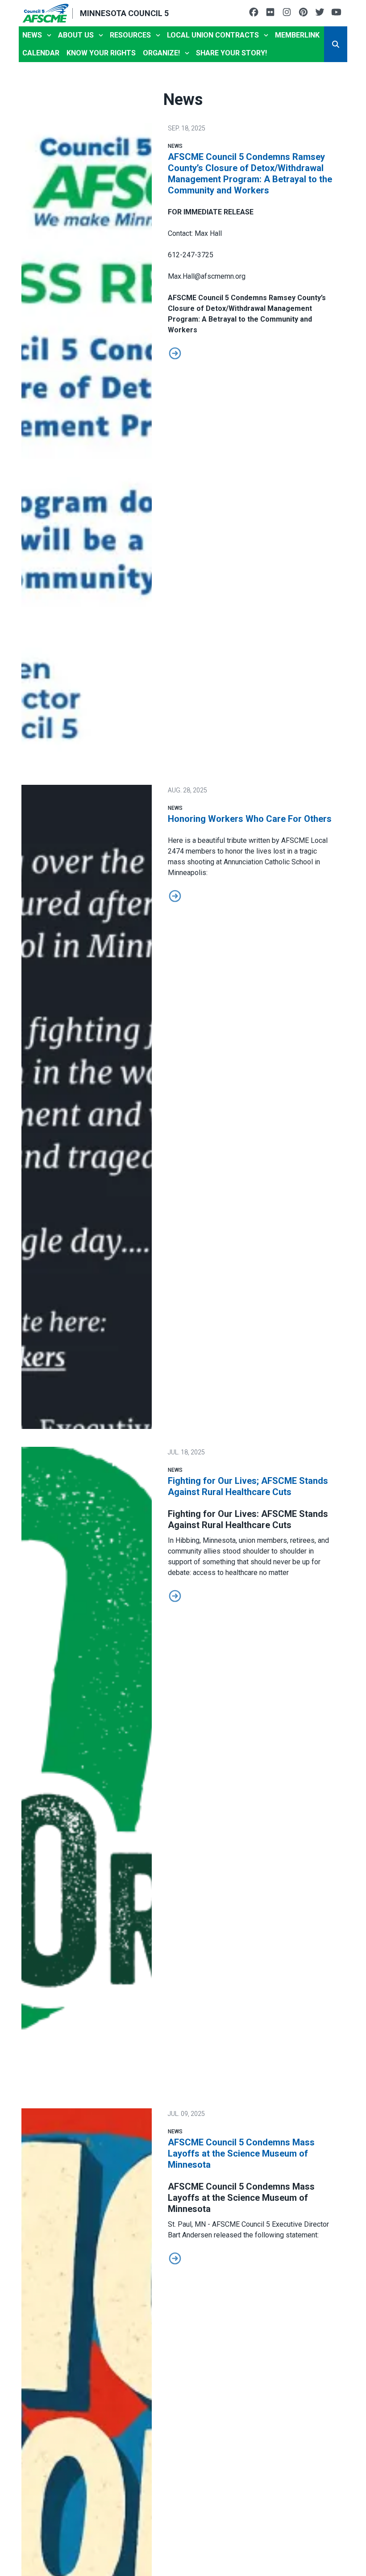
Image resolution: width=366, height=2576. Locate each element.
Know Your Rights (101, 53)
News (32, 35)
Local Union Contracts (213, 35)
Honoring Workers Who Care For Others (250, 819)
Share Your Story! (231, 53)
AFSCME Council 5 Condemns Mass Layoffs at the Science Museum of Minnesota (241, 2153)
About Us (76, 35)
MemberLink (297, 35)
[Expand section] (49, 35)
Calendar (41, 53)
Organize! (161, 53)
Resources (130, 35)
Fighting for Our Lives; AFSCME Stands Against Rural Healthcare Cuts (248, 1486)
